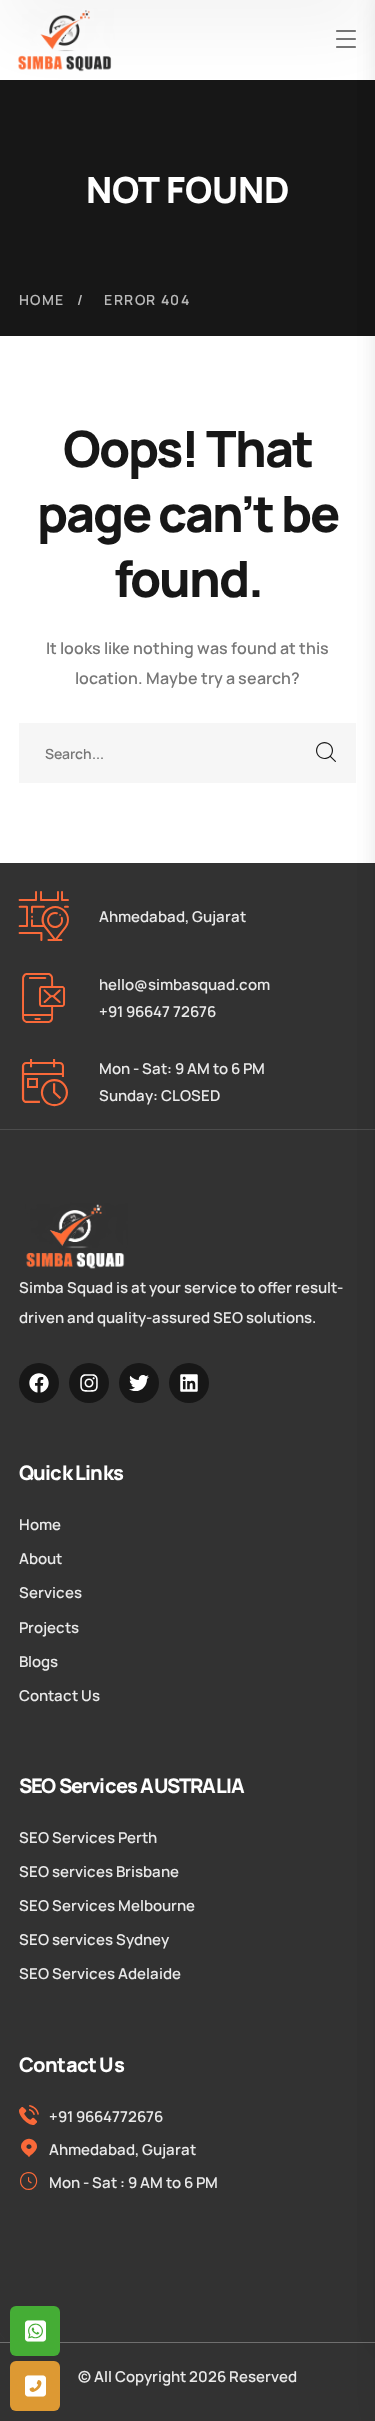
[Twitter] (139, 1383)
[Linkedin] (189, 1383)
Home (42, 299)
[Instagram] (89, 1383)
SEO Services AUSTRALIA (131, 1785)
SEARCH (326, 753)
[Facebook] (39, 1383)
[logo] (65, 40)
